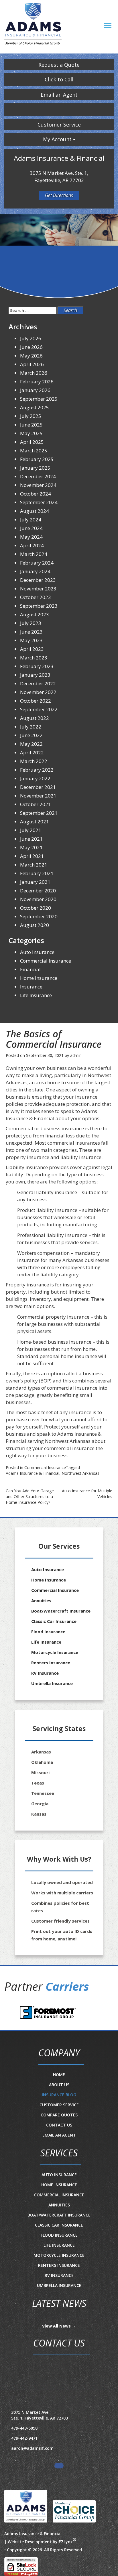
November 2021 (38, 796)
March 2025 (34, 451)
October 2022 (36, 701)
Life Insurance (36, 995)
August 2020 (35, 925)
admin (76, 1055)
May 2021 (31, 847)
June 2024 (31, 528)
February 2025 (37, 459)
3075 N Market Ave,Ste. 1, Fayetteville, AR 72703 (40, 2415)
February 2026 (37, 381)
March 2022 (34, 761)
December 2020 (38, 891)
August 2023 (35, 614)
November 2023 (38, 589)
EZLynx (66, 2542)
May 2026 (31, 356)
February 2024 (37, 563)
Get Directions (59, 195)
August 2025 (35, 407)
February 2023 (37, 666)
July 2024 (31, 520)
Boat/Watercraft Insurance (61, 1611)
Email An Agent (59, 2135)
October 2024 (36, 494)
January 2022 (35, 778)
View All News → (59, 2326)
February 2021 (37, 873)
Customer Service (59, 125)
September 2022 (39, 709)
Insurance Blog (59, 2095)
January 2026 (35, 390)
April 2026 (32, 364)
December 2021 (38, 787)
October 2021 (36, 804)
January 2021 (35, 882)
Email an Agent (59, 95)
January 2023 (35, 675)
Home (59, 2075)
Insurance (31, 987)
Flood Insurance (48, 1632)
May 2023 (31, 640)
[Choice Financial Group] (72, 2510)
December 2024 (38, 476)
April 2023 (32, 649)
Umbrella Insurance (52, 1683)
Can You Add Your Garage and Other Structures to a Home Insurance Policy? (30, 1497)
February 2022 (37, 770)
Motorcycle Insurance (55, 1652)
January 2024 (35, 571)
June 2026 (31, 347)
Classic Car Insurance (54, 1621)
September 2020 (39, 916)
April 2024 (32, 545)
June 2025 (31, 425)
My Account (58, 139)
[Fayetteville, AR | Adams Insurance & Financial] (33, 25)
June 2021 (31, 839)
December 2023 (38, 580)
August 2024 (35, 511)
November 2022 (38, 692)
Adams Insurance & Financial (33, 1473)
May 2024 (31, 537)
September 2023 (39, 606)
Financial (30, 969)
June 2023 (31, 632)
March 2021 (34, 865)
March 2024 (34, 554)
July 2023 (31, 623)
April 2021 (32, 856)
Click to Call (59, 79)
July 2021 (31, 830)
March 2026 (34, 373)
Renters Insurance (51, 1663)
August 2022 (35, 718)
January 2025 (35, 468)
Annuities (41, 1600)
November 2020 (38, 899)
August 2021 (35, 822)
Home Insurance (39, 978)
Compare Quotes (59, 2115)
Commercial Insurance (45, 1467)
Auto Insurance (37, 952)
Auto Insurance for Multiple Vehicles (87, 1494)
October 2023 (36, 597)
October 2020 (36, 908)
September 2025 (39, 399)
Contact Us (59, 2125)
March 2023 (34, 658)
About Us (59, 2085)
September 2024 (39, 502)
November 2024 (38, 485)
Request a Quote (59, 65)
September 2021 (39, 813)
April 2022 (32, 752)
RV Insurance (45, 1673)
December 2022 (38, 683)
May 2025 (31, 433)
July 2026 (31, 338)
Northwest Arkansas (80, 1473)
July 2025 (31, 416)
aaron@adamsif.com (32, 2448)
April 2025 (32, 442)
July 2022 (31, 727)
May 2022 (31, 744)
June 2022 (31, 735)
